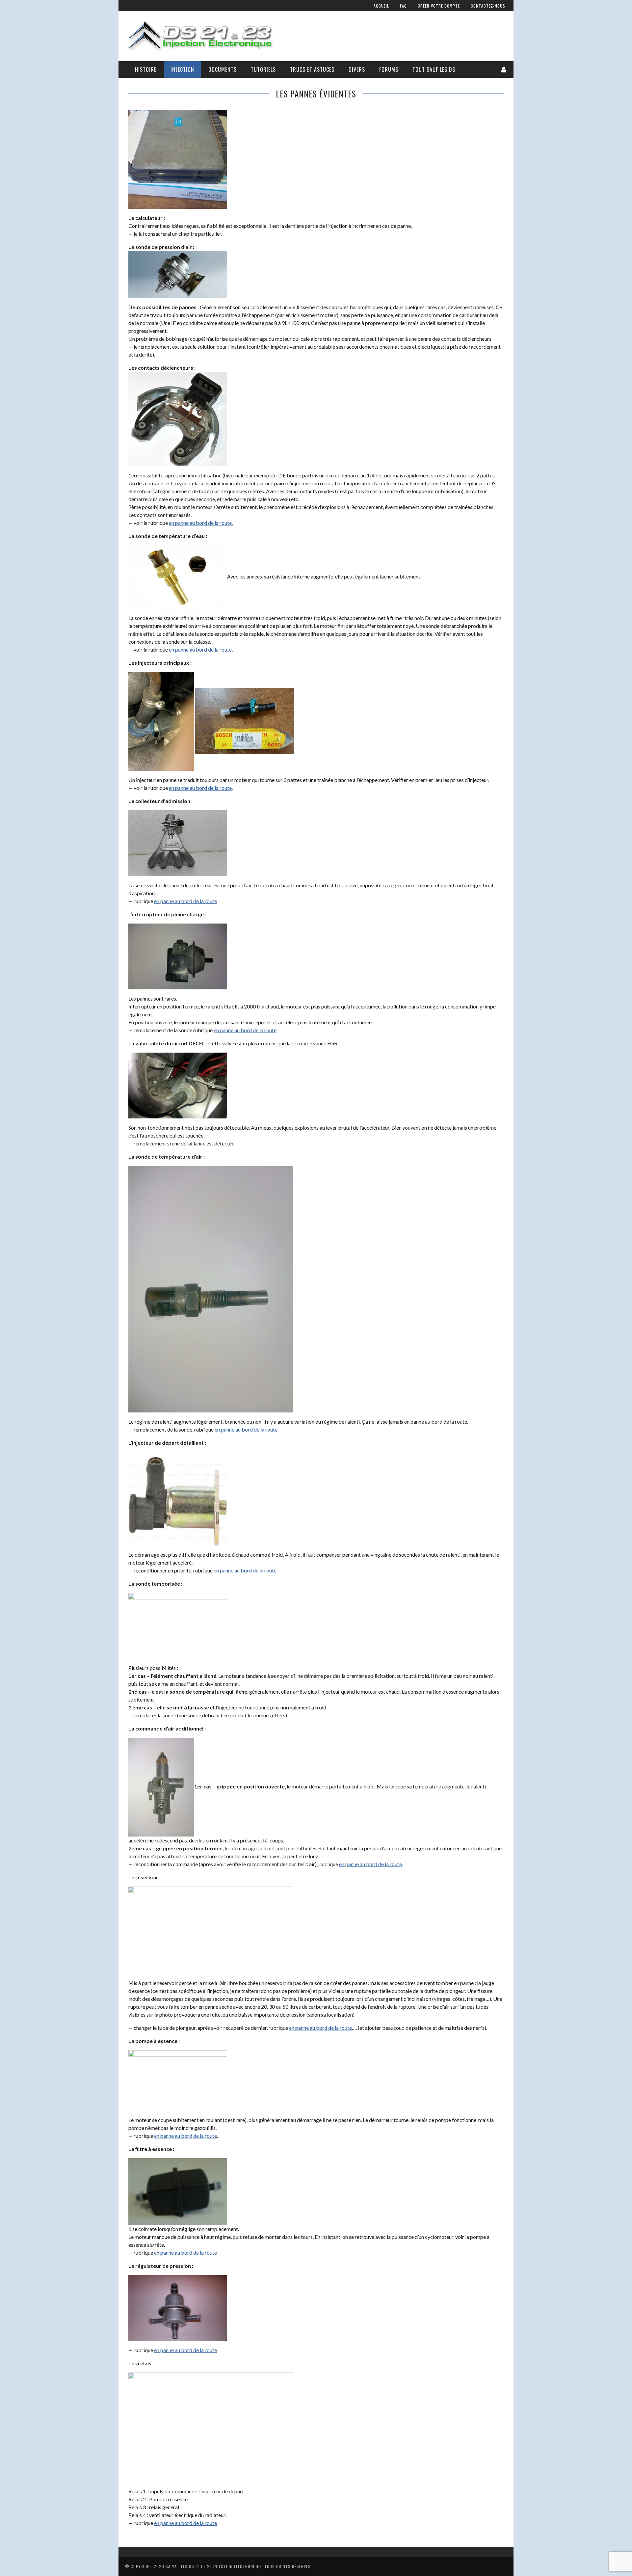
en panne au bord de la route (200, 649)
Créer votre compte (439, 6)
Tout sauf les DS (434, 69)
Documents (223, 69)
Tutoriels (263, 69)
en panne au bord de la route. (201, 523)
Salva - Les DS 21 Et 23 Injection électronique (214, 2566)
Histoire (146, 69)
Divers (357, 69)
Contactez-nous (488, 6)
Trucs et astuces (312, 69)
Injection (182, 69)
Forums (389, 69)
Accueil (381, 6)
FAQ (403, 6)
